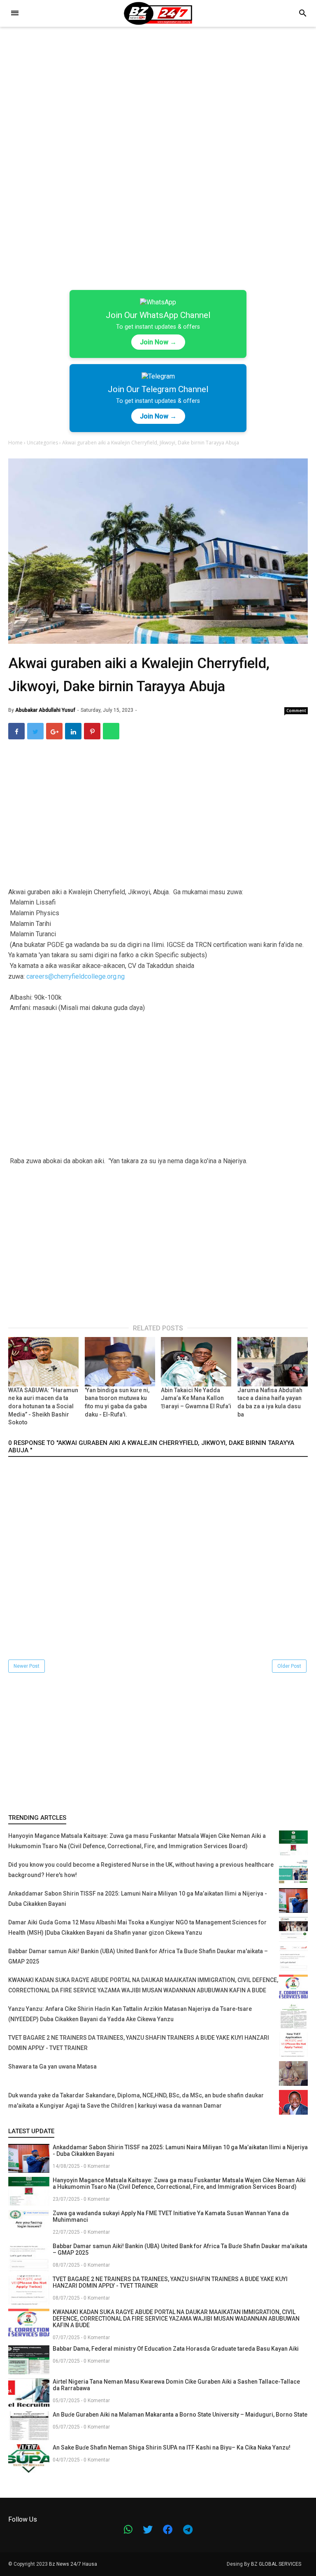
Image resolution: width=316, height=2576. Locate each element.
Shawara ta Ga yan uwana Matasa (52, 2066)
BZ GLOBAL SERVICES (276, 2564)
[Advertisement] (158, 98)
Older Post (289, 1666)
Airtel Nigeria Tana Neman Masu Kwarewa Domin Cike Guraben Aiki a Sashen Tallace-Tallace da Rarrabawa (176, 2385)
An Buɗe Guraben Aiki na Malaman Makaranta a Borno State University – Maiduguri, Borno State (180, 2415)
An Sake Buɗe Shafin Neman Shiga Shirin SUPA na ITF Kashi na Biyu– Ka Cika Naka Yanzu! (172, 2447)
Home (16, 443)
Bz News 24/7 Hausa (73, 2564)
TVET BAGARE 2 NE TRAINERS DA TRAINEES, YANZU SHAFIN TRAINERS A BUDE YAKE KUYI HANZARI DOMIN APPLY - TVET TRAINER (170, 2282)
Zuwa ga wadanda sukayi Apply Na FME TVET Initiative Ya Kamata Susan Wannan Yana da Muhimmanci (171, 2216)
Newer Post (27, 1666)
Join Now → (158, 342)
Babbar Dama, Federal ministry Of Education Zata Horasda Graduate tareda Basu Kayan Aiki (176, 2349)
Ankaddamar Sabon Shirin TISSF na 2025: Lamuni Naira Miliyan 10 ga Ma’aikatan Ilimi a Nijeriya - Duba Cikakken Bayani (180, 2151)
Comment (296, 711)
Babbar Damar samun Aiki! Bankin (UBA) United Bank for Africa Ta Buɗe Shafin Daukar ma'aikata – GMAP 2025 (180, 2249)
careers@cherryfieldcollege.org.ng (76, 976)
